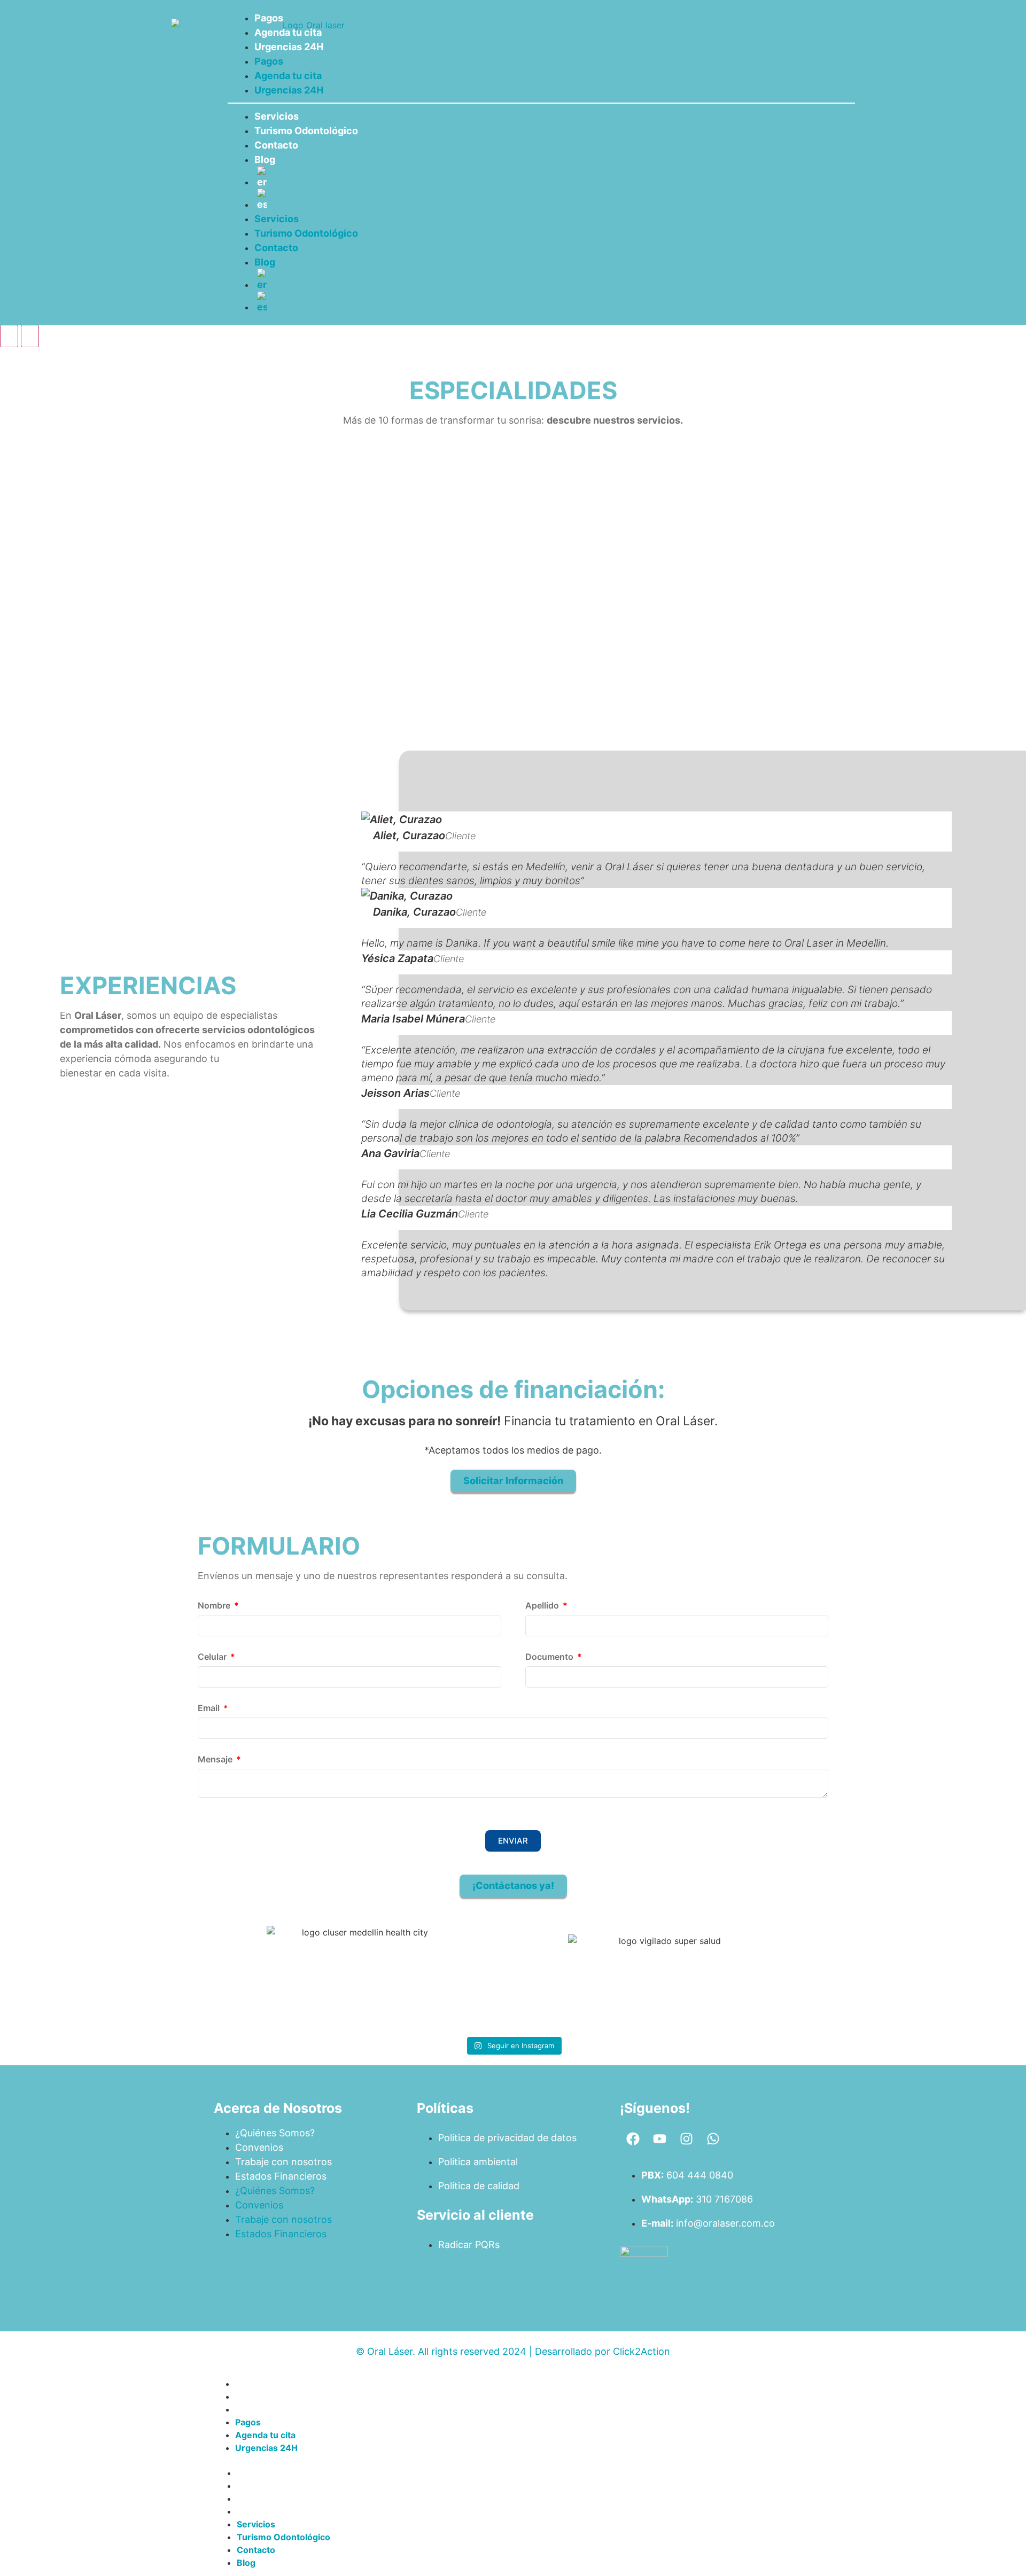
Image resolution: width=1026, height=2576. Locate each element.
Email (210, 1708)
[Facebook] (633, 2139)
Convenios (259, 2147)
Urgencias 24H (289, 47)
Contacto (276, 145)
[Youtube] (660, 2139)
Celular (213, 1657)
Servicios (277, 116)
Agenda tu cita (288, 32)
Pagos (269, 18)
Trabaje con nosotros (283, 2162)
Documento (550, 1657)
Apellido (543, 1606)
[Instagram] (687, 2139)
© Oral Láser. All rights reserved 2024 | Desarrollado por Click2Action (513, 2351)
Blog (265, 159)
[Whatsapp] (713, 2139)
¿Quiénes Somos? (275, 2133)
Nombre (215, 1606)
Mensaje (216, 1760)
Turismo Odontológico (306, 131)
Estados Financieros (281, 2176)
